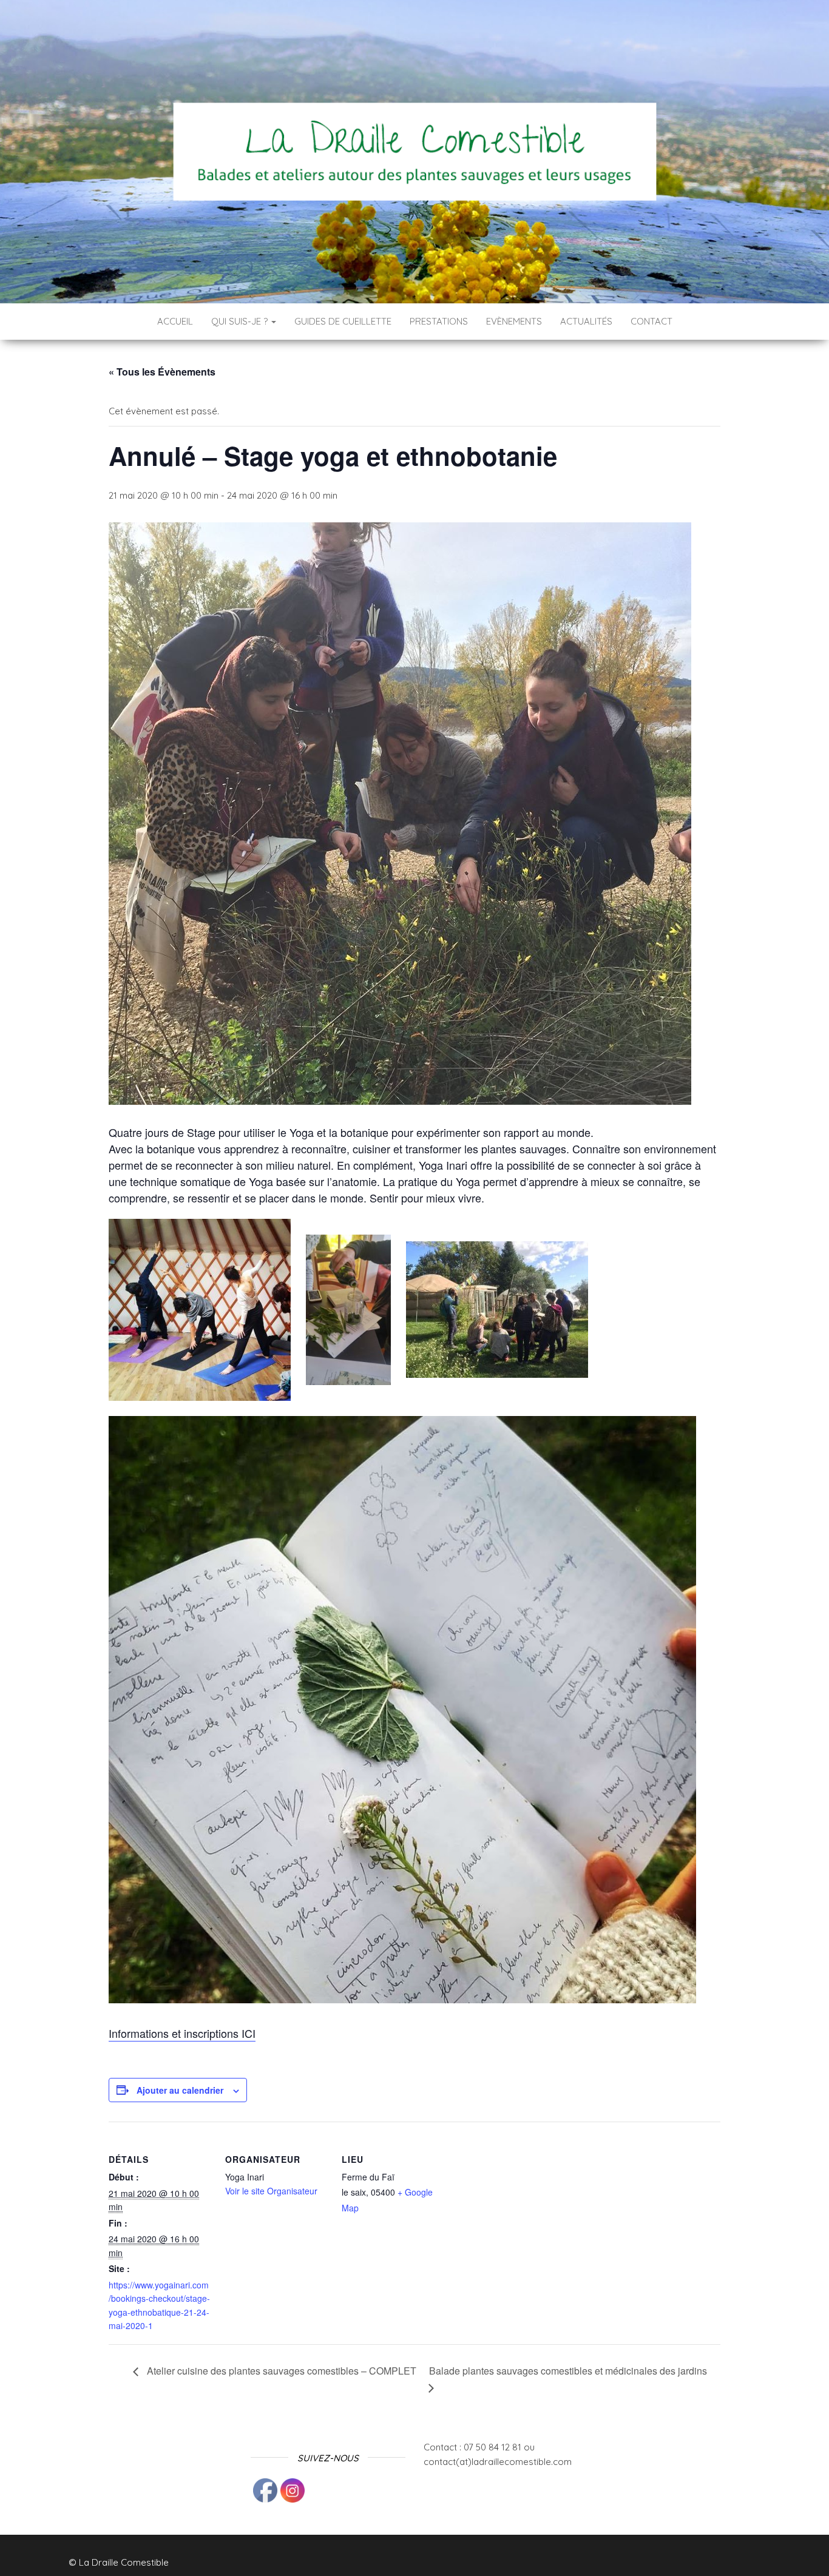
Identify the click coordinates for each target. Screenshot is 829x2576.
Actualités (586, 321)
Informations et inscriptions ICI (182, 2033)
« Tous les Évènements (162, 372)
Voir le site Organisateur (271, 2191)
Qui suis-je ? (241, 321)
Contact (651, 321)
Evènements (514, 321)
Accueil (175, 321)
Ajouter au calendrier (180, 2090)
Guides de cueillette (343, 321)
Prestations (439, 321)
